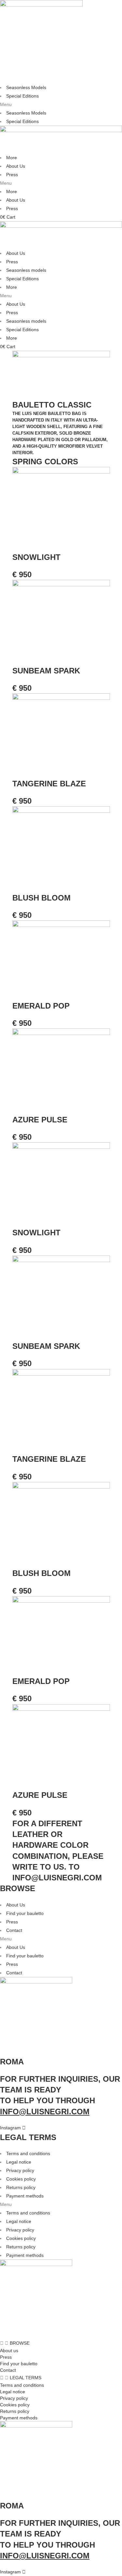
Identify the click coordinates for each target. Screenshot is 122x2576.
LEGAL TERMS (26, 2378)
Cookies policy (21, 2179)
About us (9, 2351)
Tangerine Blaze (49, 784)
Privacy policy (20, 2170)
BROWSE (20, 2343)
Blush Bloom (41, 898)
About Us (16, 166)
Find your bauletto (25, 1913)
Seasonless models (26, 270)
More (12, 158)
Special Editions (22, 96)
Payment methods (25, 2196)
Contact (14, 1930)
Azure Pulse (40, 1120)
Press (12, 175)
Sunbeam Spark (46, 671)
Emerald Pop (41, 1006)
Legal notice (19, 2162)
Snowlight (36, 557)
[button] (61, 104)
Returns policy (21, 2187)
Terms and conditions (28, 2153)
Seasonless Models (26, 87)
